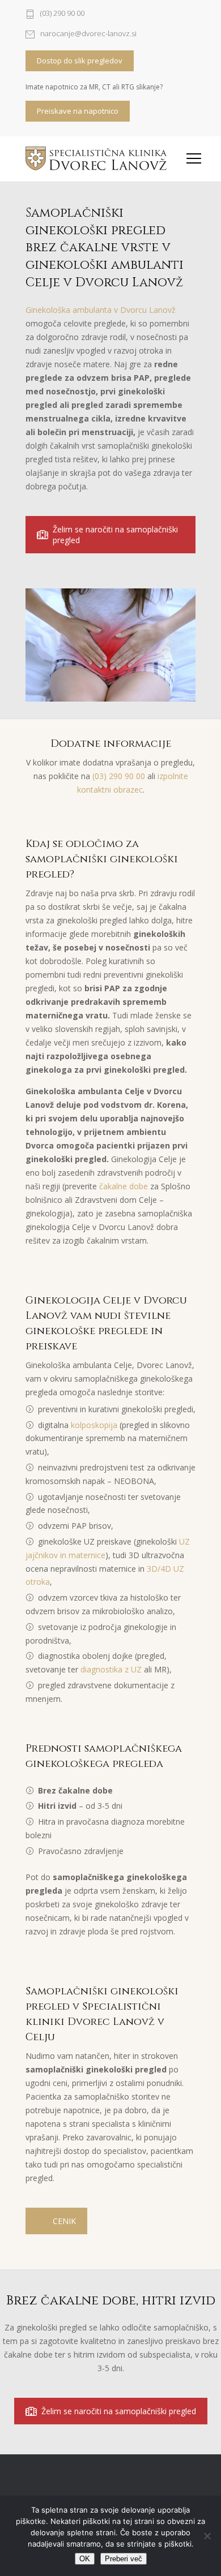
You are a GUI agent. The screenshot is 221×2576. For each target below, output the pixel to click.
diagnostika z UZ (111, 1669)
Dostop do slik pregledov (80, 61)
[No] (207, 2536)
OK (85, 2559)
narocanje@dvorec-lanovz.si (88, 34)
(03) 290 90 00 (62, 14)
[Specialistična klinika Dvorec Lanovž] (96, 158)
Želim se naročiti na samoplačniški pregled (115, 535)
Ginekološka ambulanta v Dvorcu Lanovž (101, 310)
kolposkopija (94, 1425)
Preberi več (124, 2559)
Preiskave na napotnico (78, 111)
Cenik (64, 2221)
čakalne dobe (124, 1186)
